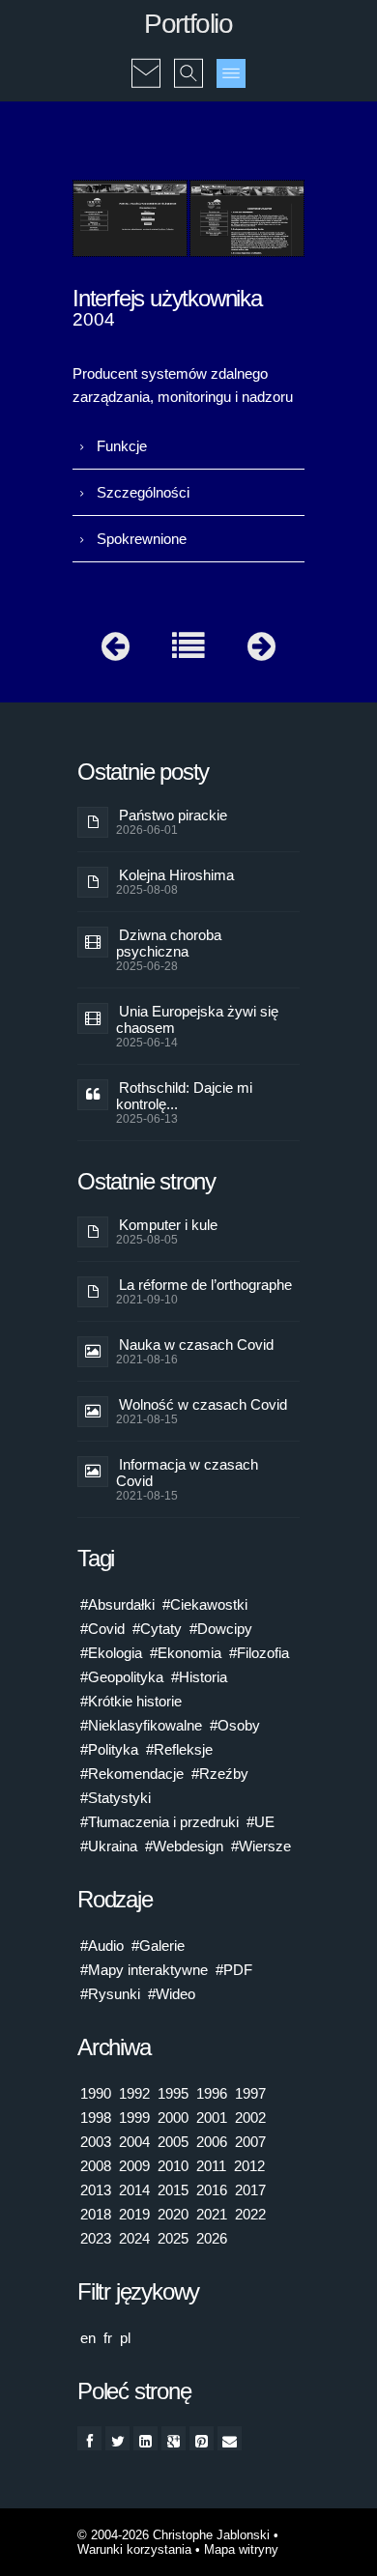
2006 (212, 2142)
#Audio (102, 1946)
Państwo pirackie (173, 815)
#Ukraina (109, 1846)
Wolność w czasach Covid (203, 1404)
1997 (250, 2093)
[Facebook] (89, 2438)
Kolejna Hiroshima (176, 875)
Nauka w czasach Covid (196, 1345)
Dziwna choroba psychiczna (169, 943)
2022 (250, 2214)
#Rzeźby (220, 1774)
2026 (212, 2238)
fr (108, 2338)
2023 (96, 2238)
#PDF (234, 1970)
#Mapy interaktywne (144, 1970)
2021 (212, 2214)
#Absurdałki (117, 1604)
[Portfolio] (188, 651)
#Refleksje (179, 1749)
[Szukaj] (188, 60)
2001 (212, 2118)
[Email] (230, 2438)
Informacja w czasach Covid (187, 1473)
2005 (173, 2142)
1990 (96, 2093)
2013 (96, 2190)
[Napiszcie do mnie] (146, 60)
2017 (250, 2190)
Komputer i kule (168, 1225)
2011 (211, 2166)
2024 (134, 2238)
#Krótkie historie (131, 1701)
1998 (96, 2118)
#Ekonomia (186, 1653)
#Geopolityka (122, 1677)
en (88, 2338)
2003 (96, 2142)
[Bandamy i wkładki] (116, 651)
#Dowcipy (221, 1629)
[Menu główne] (231, 73)
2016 (212, 2190)
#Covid (102, 1629)
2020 (173, 2214)
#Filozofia (259, 1653)
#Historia (199, 1677)
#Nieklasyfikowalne (141, 1725)
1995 (173, 2093)
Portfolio (188, 24)
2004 (134, 2142)
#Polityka (109, 1749)
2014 (134, 2190)
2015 (173, 2190)
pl (125, 2338)
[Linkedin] (145, 2438)
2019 (134, 2214)
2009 (134, 2166)
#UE (261, 1822)
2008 (96, 2166)
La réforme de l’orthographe (205, 1285)
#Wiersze (261, 1846)
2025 (173, 2238)
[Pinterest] (202, 2438)
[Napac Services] (130, 218)
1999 (134, 2118)
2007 (250, 2142)
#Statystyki (116, 1798)
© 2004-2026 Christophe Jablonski (174, 2535)
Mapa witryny (241, 2549)
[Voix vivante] (261, 651)
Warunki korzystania (134, 2549)
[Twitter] (117, 2438)
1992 (134, 2093)
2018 (96, 2214)
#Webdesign (184, 1846)
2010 (173, 2166)
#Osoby (235, 1725)
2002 (250, 2118)
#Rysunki (110, 1994)
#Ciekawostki (205, 1604)
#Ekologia (111, 1653)
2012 (249, 2166)
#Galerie (158, 1946)
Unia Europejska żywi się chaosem (197, 1019)
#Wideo (172, 1994)
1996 (212, 2093)
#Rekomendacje (132, 1774)
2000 (173, 2118)
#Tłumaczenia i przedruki (159, 1822)
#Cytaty (157, 1629)
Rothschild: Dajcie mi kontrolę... (184, 1096)
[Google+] (174, 2438)
